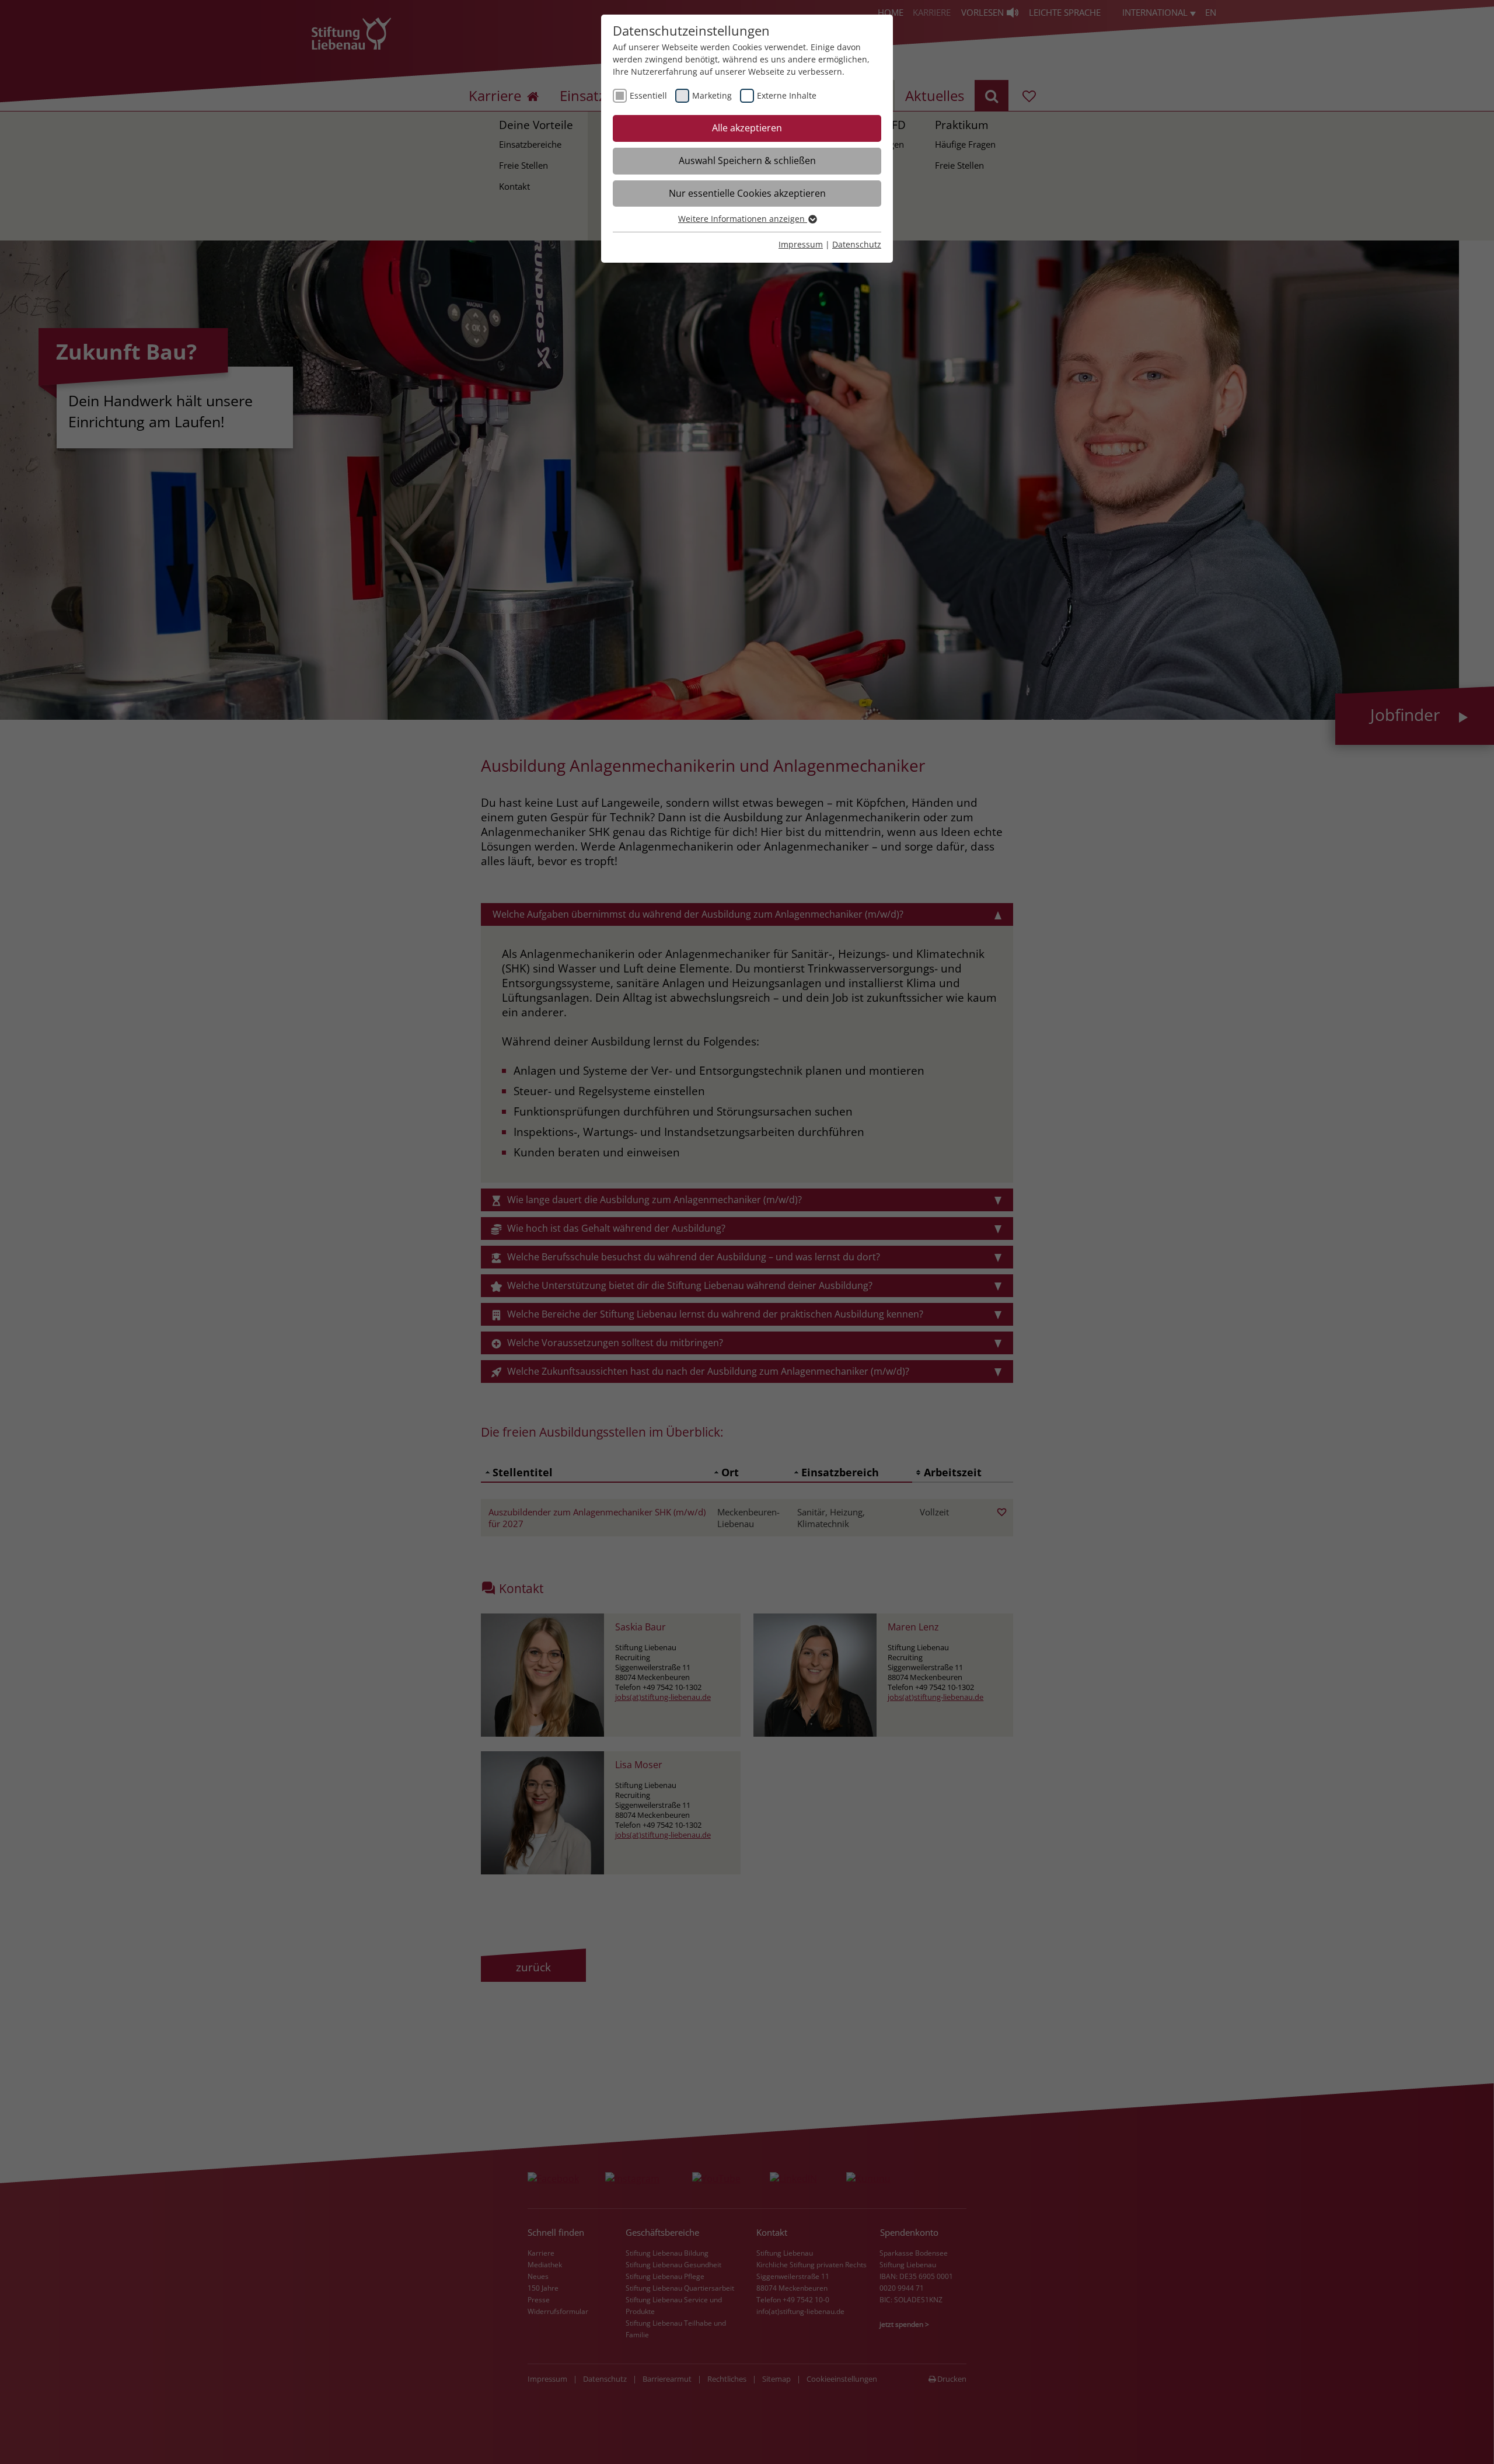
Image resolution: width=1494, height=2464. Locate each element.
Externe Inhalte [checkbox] (787, 95)
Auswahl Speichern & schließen (747, 161)
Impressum (801, 244)
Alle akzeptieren (747, 128)
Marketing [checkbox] (712, 95)
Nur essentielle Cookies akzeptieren (747, 193)
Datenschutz (857, 244)
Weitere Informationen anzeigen (743, 219)
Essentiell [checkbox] (648, 95)
